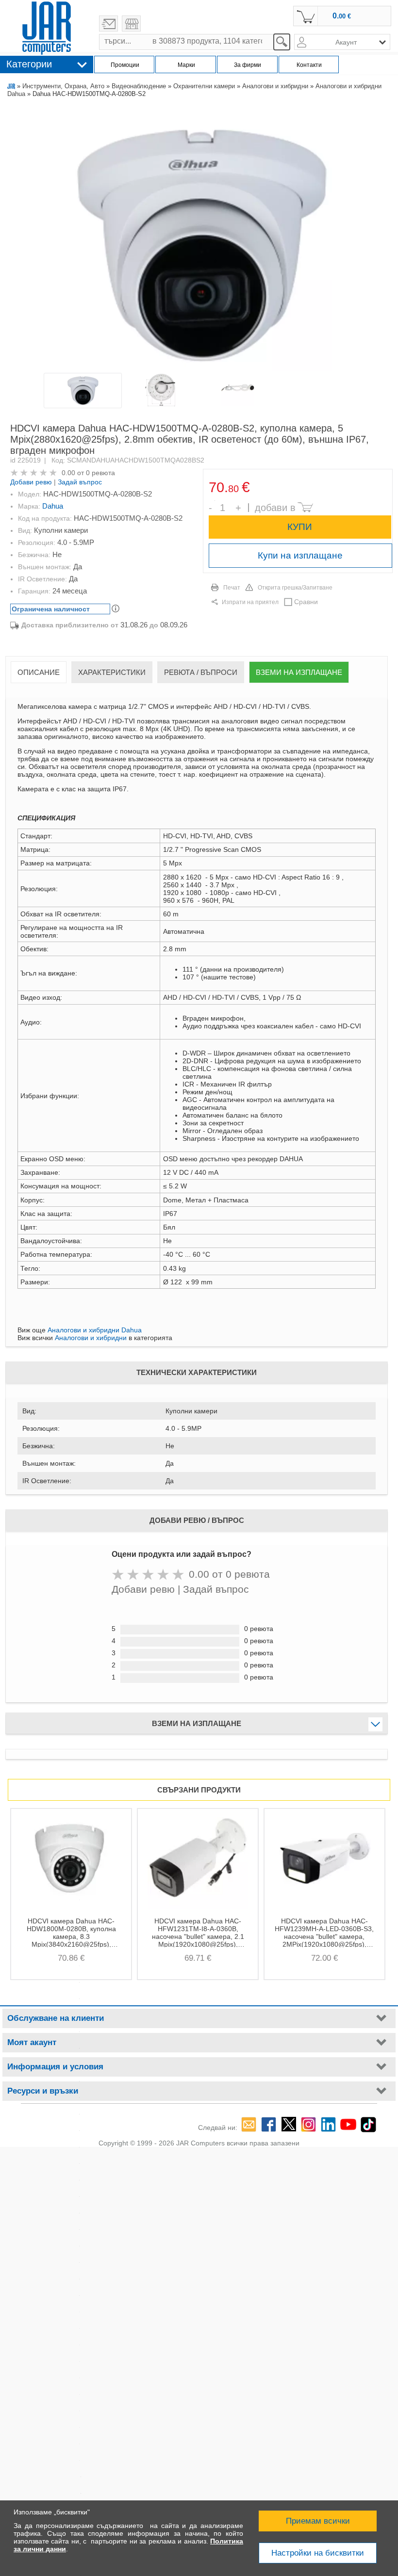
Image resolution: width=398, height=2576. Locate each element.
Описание (39, 672)
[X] (289, 2124)
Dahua (53, 506)
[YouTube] (348, 2124)
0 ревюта (100, 473)
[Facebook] (269, 2124)
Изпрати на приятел (250, 602)
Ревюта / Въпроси (201, 672)
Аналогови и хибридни (275, 86)
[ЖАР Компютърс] (47, 28)
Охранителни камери (204, 86)
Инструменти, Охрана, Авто (63, 86)
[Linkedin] (328, 2124)
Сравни (306, 602)
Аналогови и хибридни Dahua (95, 1330)
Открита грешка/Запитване (295, 588)
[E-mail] (249, 2124)
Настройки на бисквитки (318, 2553)
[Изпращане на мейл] (108, 24)
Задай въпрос (80, 482)
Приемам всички (318, 2521)
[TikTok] (368, 2124)
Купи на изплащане (300, 555)
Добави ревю (31, 482)
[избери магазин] (131, 24)
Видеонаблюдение (139, 86)
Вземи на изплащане (299, 672)
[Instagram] (308, 2124)
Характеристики (112, 672)
